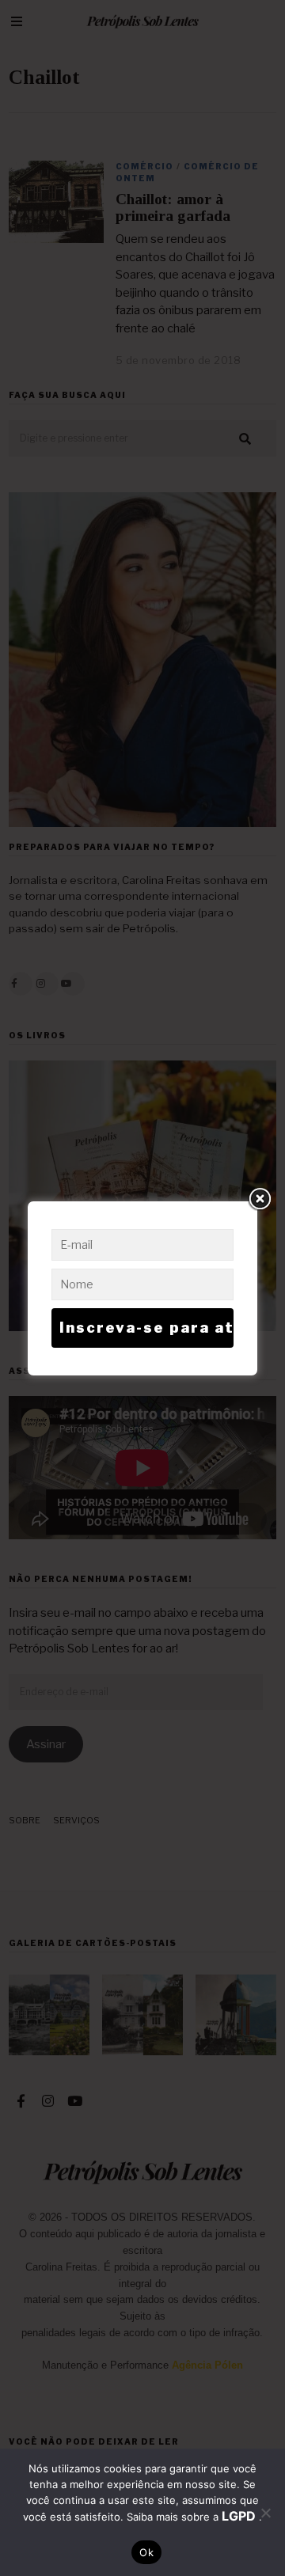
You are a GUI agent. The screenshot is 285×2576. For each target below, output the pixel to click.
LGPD (240, 2516)
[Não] (265, 2513)
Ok (146, 2552)
